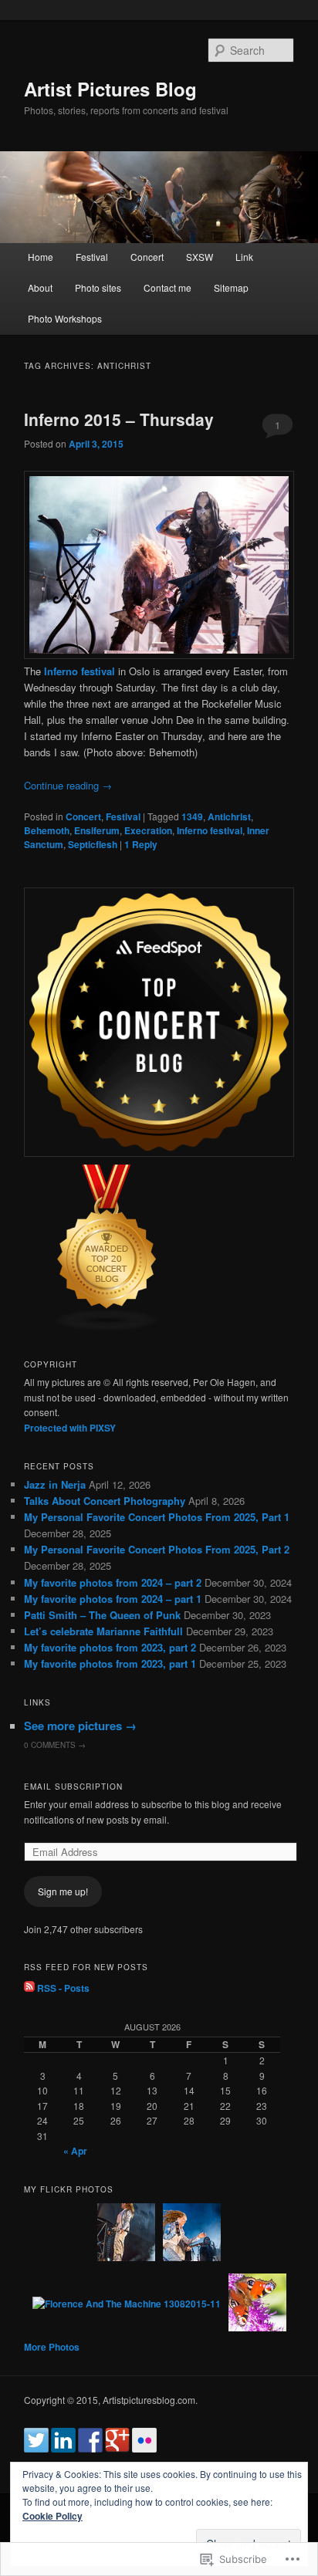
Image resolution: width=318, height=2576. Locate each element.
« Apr (75, 2151)
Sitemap (231, 287)
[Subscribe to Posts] (29, 1988)
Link (244, 257)
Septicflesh (93, 844)
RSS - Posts (63, 1988)
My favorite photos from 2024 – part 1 (113, 1599)
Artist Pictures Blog (110, 89)
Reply (141, 844)
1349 (192, 816)
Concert (147, 257)
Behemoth (47, 830)
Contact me (167, 287)
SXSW (200, 257)
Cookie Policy (52, 2516)
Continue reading (68, 785)
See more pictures (80, 1726)
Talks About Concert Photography (105, 1501)
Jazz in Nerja (55, 1484)
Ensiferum (97, 830)
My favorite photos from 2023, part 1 (110, 1663)
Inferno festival (210, 830)
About (40, 287)
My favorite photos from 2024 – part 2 (113, 1582)
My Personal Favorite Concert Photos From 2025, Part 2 (157, 1549)
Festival (92, 257)
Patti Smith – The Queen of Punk (102, 1615)
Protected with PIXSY (70, 1428)
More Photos (52, 2347)
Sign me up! (63, 1891)
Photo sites (98, 287)
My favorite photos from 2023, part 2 (110, 1647)
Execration (148, 830)
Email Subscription (73, 1787)
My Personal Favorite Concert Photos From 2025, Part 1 (157, 1517)
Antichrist (229, 816)
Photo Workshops (65, 318)
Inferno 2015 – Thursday (119, 419)
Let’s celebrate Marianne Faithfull (103, 1631)
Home (41, 257)
